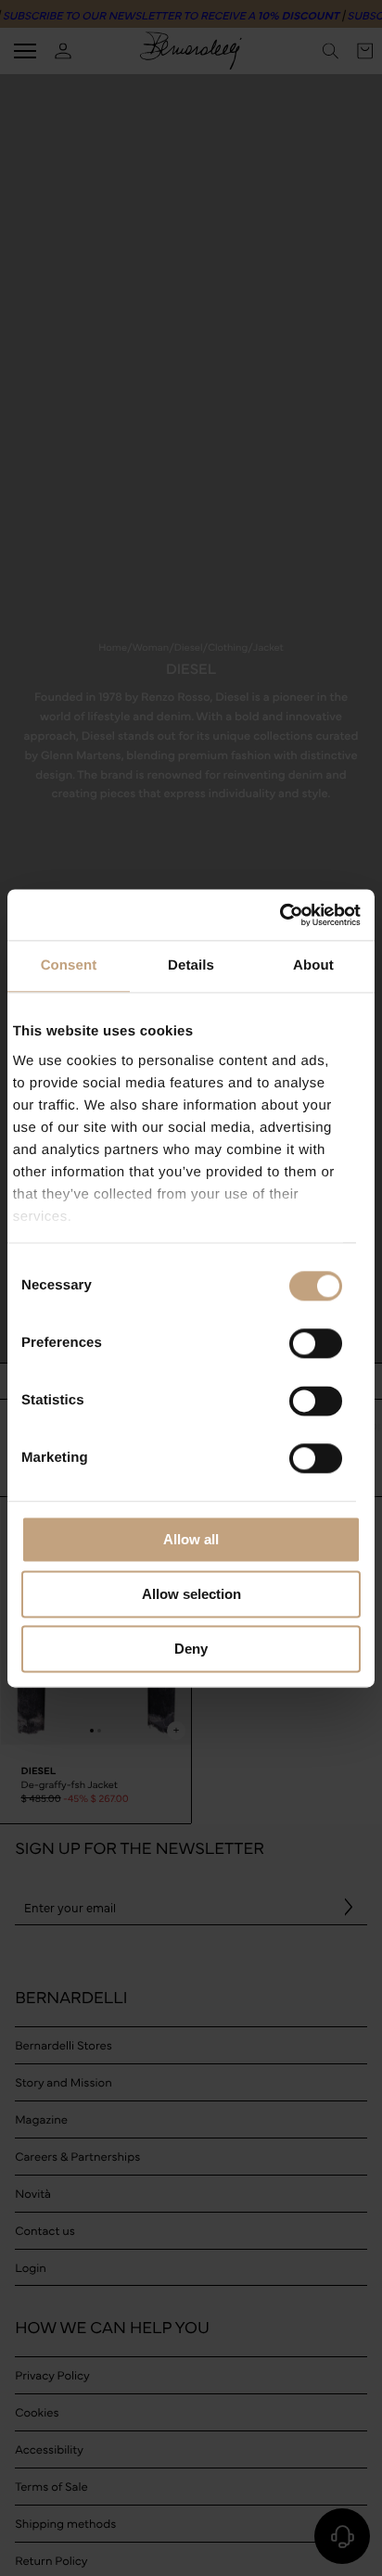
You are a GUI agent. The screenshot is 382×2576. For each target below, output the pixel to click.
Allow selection (191, 1594)
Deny (191, 1649)
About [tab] (313, 965)
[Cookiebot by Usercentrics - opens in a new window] (280, 915)
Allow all (191, 1539)
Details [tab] (191, 965)
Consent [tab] (69, 965)
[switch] (316, 1343)
